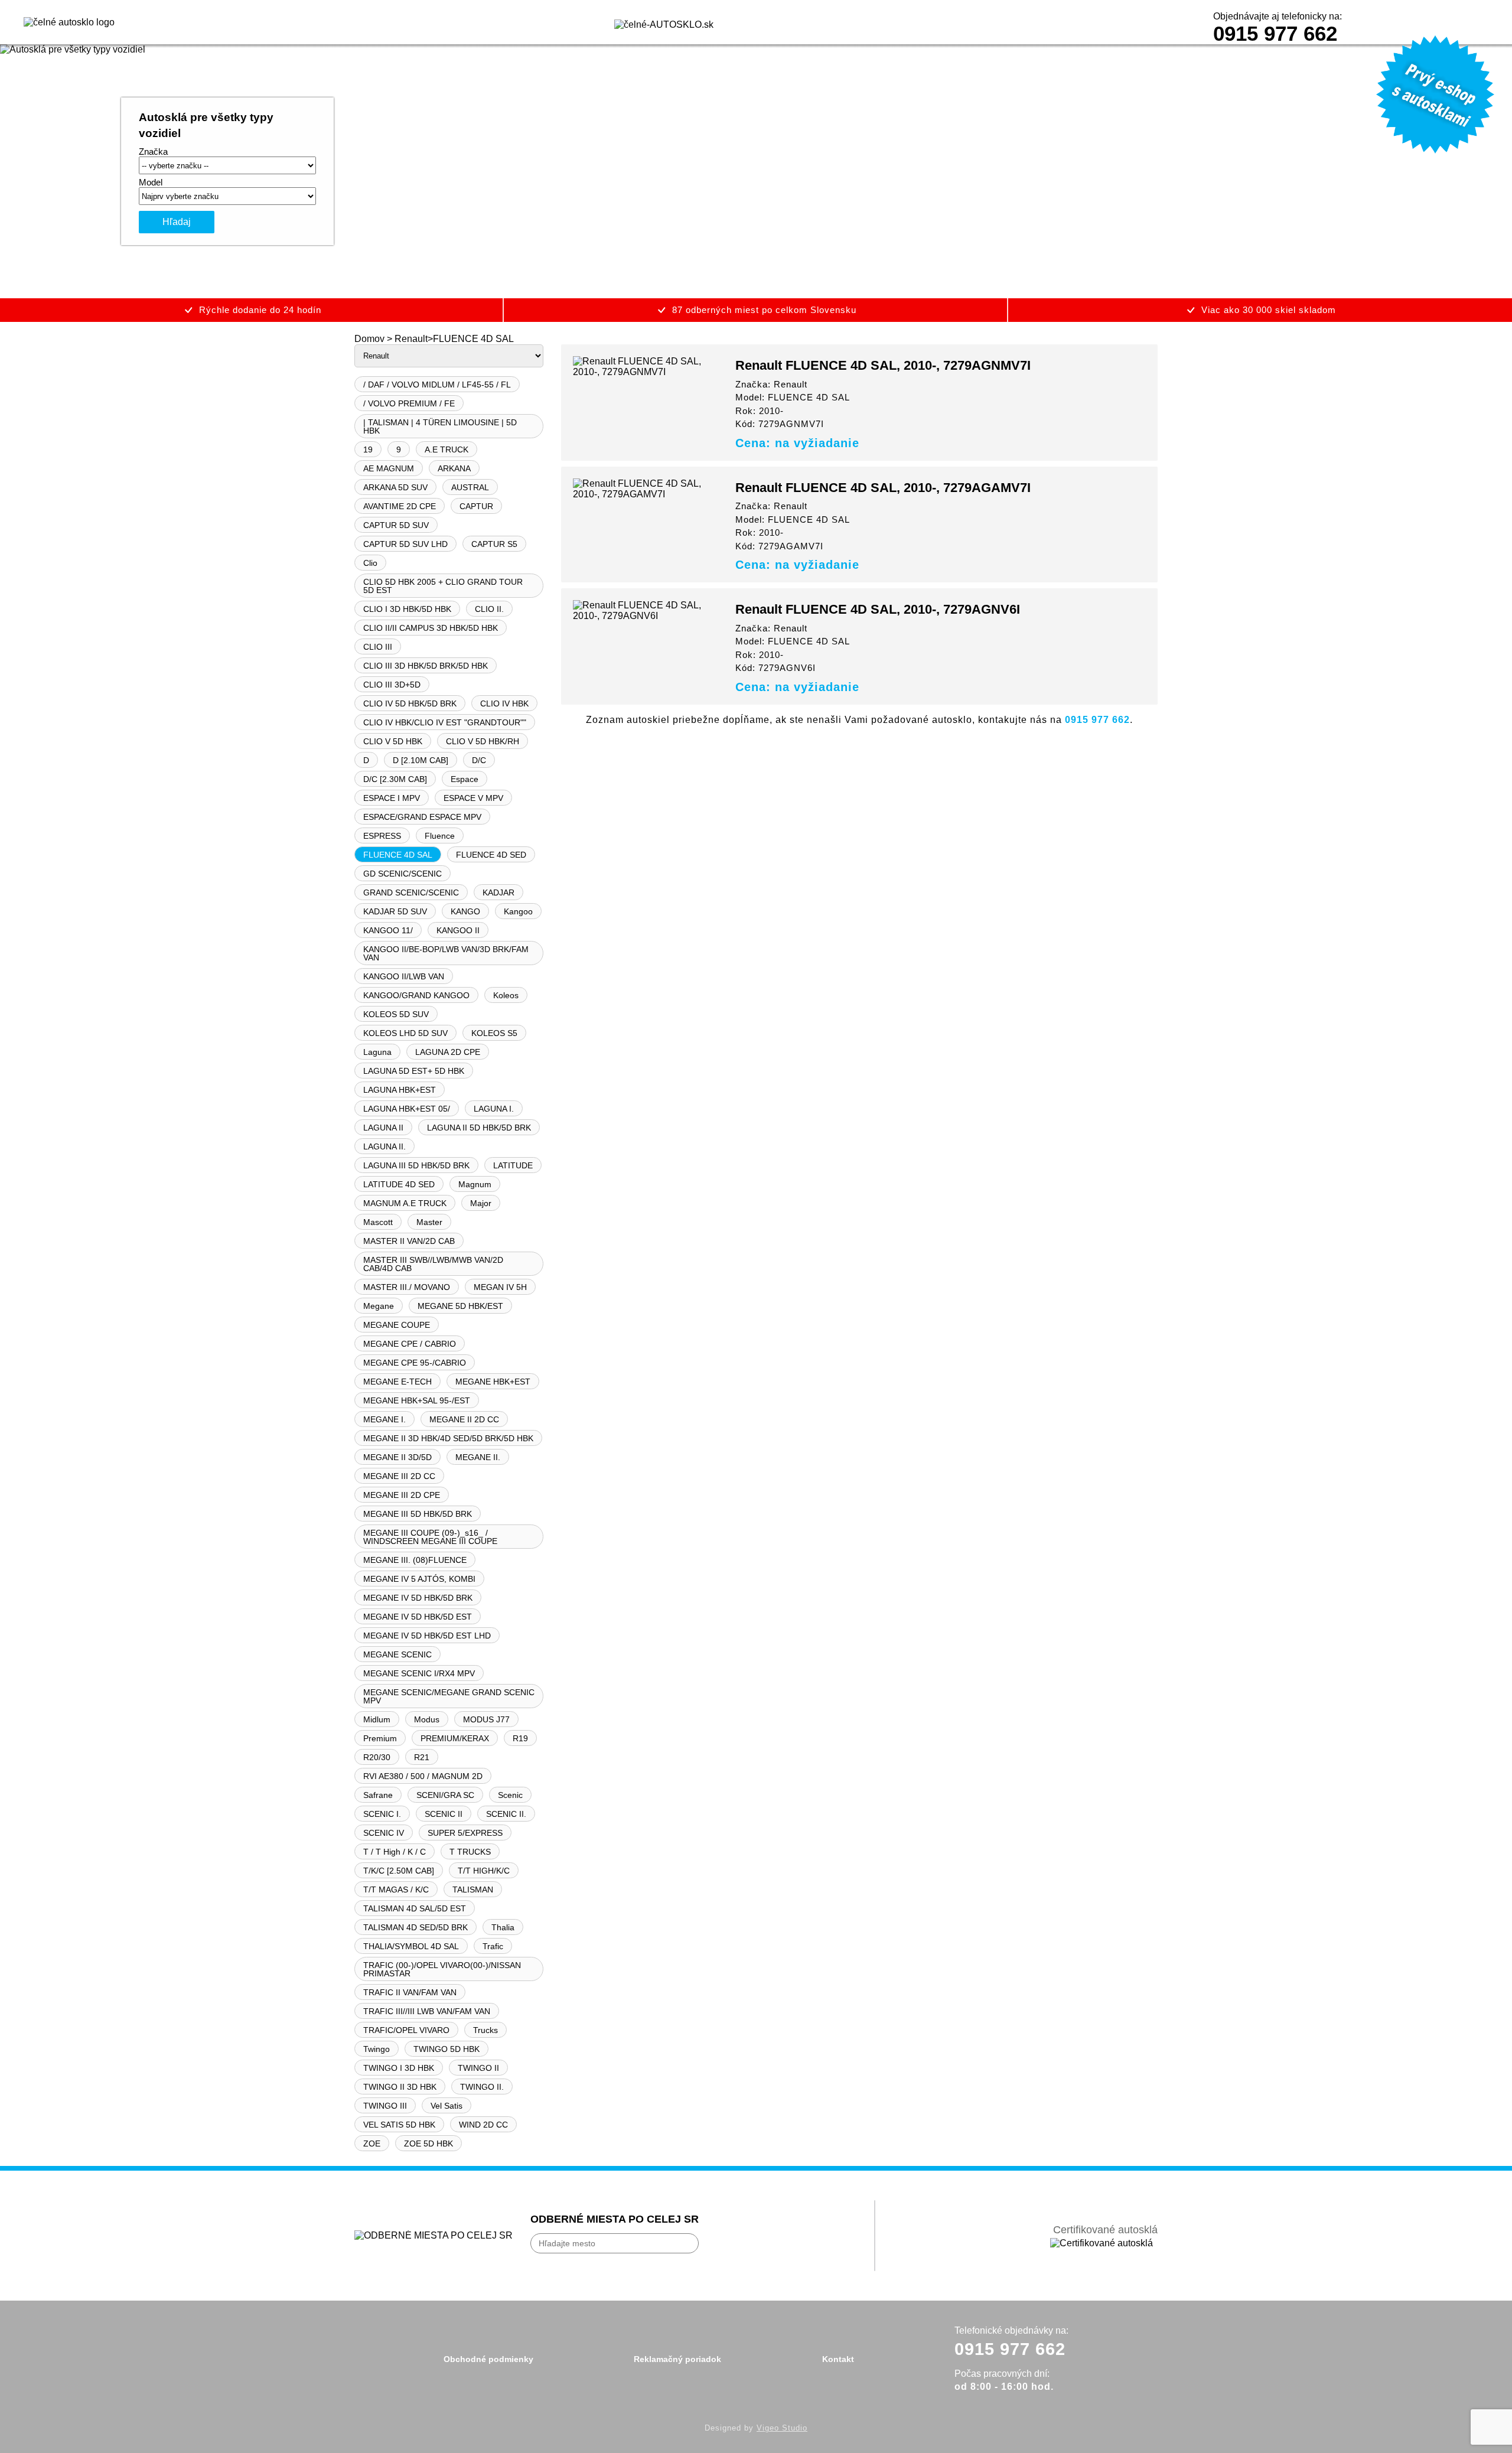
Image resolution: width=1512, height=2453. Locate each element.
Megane (379, 1306)
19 (368, 449)
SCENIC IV (384, 1833)
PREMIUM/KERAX (455, 1738)
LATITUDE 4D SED (399, 1184)
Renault (411, 339)
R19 (520, 1738)
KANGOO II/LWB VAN (404, 976)
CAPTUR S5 (494, 544)
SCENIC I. (382, 1814)
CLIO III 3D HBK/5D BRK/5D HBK (426, 666)
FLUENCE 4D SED (491, 855)
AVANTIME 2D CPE (400, 506)
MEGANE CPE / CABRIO (410, 1344)
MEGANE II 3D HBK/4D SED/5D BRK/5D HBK (448, 1438)
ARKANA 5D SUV (395, 487)
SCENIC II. (506, 1814)
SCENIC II (444, 1814)
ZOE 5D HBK (428, 2143)
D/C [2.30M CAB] (395, 779)
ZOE (372, 2143)
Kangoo (518, 911)
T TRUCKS (470, 1852)
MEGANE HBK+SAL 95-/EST (417, 1400)
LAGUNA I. (494, 1109)
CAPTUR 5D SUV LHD (405, 544)
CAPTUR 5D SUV (396, 525)
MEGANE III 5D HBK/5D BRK (418, 1514)
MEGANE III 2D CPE (402, 1495)
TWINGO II (478, 2068)
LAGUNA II (383, 1128)
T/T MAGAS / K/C (396, 1890)
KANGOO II (458, 930)
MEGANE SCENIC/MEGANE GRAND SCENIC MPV (449, 1696)
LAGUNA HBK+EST (400, 1090)
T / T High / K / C (395, 1852)
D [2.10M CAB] (421, 760)
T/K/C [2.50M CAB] (399, 1871)
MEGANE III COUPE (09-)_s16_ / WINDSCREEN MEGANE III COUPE (430, 1537)
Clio (370, 563)
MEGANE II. (478, 1457)
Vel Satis (447, 2106)
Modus (427, 1719)
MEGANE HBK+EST (493, 1382)
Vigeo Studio (782, 2428)
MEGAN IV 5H (500, 1287)
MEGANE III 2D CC (399, 1476)
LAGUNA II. (384, 1146)
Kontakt (838, 2359)
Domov (369, 339)
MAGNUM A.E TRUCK (405, 1203)
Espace (465, 779)
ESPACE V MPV (473, 798)
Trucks (485, 2030)
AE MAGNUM (389, 468)
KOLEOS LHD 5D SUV (405, 1033)
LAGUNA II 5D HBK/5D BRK (479, 1128)
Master (429, 1222)
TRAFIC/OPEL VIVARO (406, 2030)
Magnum (475, 1184)
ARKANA (454, 468)
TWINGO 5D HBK (447, 2049)
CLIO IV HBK (504, 703)
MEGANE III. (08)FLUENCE (415, 1560)
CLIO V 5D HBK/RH (483, 741)
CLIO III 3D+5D (392, 685)
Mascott (378, 1222)
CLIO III (378, 647)
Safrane (378, 1795)
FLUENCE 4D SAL (398, 855)
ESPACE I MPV (392, 798)
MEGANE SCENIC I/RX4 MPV (419, 1673)
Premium (380, 1738)
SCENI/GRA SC (445, 1795)
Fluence (440, 836)
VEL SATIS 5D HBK (399, 2125)
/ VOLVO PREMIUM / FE (409, 403)
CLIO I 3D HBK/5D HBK (407, 609)
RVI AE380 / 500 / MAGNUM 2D (423, 1776)
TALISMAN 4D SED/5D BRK (416, 1927)
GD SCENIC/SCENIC (403, 874)
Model (151, 182)
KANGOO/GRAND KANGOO (416, 995)
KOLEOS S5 (494, 1033)
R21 (422, 1757)
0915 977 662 (1275, 33)
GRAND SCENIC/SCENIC (411, 892)
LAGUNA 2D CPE (448, 1052)
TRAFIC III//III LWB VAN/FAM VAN (427, 2011)
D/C (479, 760)
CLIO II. (489, 609)
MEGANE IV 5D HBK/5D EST (418, 1617)
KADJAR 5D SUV (395, 911)
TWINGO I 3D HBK (399, 2068)
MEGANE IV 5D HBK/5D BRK (418, 1598)
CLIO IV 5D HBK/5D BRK (410, 703)
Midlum (377, 1719)
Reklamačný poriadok (677, 2359)
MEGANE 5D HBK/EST (460, 1306)
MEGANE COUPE (397, 1325)
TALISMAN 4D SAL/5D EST (415, 1908)
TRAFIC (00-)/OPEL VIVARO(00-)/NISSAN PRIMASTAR (442, 1969)
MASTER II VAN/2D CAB (409, 1241)
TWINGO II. (482, 2087)
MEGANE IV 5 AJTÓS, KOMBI (419, 1579)
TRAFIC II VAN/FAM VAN (410, 1992)
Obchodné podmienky (488, 2359)
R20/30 (377, 1757)
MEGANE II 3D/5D (397, 1457)
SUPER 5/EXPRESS (465, 1833)
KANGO (465, 911)
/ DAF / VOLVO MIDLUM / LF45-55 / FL (437, 385)
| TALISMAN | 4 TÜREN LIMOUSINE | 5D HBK (440, 426)
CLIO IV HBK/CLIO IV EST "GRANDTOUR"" (445, 722)
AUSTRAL (470, 487)
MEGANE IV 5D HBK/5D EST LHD (427, 1636)
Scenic (510, 1795)
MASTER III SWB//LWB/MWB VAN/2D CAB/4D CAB (433, 1264)
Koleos (506, 995)
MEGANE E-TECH (397, 1382)
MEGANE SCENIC (397, 1654)
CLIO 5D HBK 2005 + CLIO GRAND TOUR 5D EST (443, 586)
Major (481, 1203)
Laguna (377, 1052)
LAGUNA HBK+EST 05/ (407, 1109)
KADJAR (498, 892)
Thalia (503, 1927)
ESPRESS (382, 836)
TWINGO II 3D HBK (400, 2087)
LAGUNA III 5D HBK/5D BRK (416, 1165)
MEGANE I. (384, 1419)
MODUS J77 (486, 1719)
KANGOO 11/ (388, 930)
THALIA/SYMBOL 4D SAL (411, 1946)
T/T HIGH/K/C (484, 1871)
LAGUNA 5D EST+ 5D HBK (414, 1071)
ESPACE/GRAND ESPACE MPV (422, 817)
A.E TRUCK (447, 449)
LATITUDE (513, 1165)
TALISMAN (473, 1890)
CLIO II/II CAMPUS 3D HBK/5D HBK (431, 628)
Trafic (493, 1946)
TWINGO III (385, 2106)
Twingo (377, 2049)
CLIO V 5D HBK (393, 741)
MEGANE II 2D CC (464, 1419)
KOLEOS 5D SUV (396, 1014)
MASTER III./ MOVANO (407, 1287)
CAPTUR (476, 506)
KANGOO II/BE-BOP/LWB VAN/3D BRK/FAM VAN (446, 953)
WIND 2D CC (483, 2125)
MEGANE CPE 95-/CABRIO (415, 1363)
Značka (153, 152)
